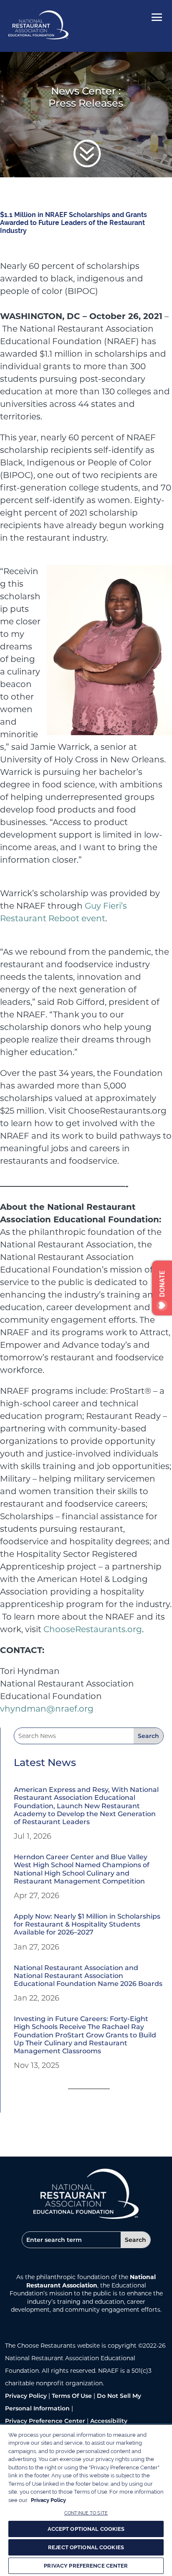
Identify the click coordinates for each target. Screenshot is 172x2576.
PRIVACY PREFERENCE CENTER (86, 2566)
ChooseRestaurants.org (93, 1629)
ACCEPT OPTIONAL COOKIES (86, 2529)
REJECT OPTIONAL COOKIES (86, 2547)
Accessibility (109, 2421)
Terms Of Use (72, 2396)
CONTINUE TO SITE (86, 2513)
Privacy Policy (26, 2396)
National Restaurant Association (91, 2281)
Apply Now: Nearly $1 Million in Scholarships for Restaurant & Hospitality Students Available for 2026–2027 (87, 1924)
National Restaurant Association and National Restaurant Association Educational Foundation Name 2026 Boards (88, 1976)
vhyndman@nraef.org (47, 1709)
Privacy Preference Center (45, 2421)
